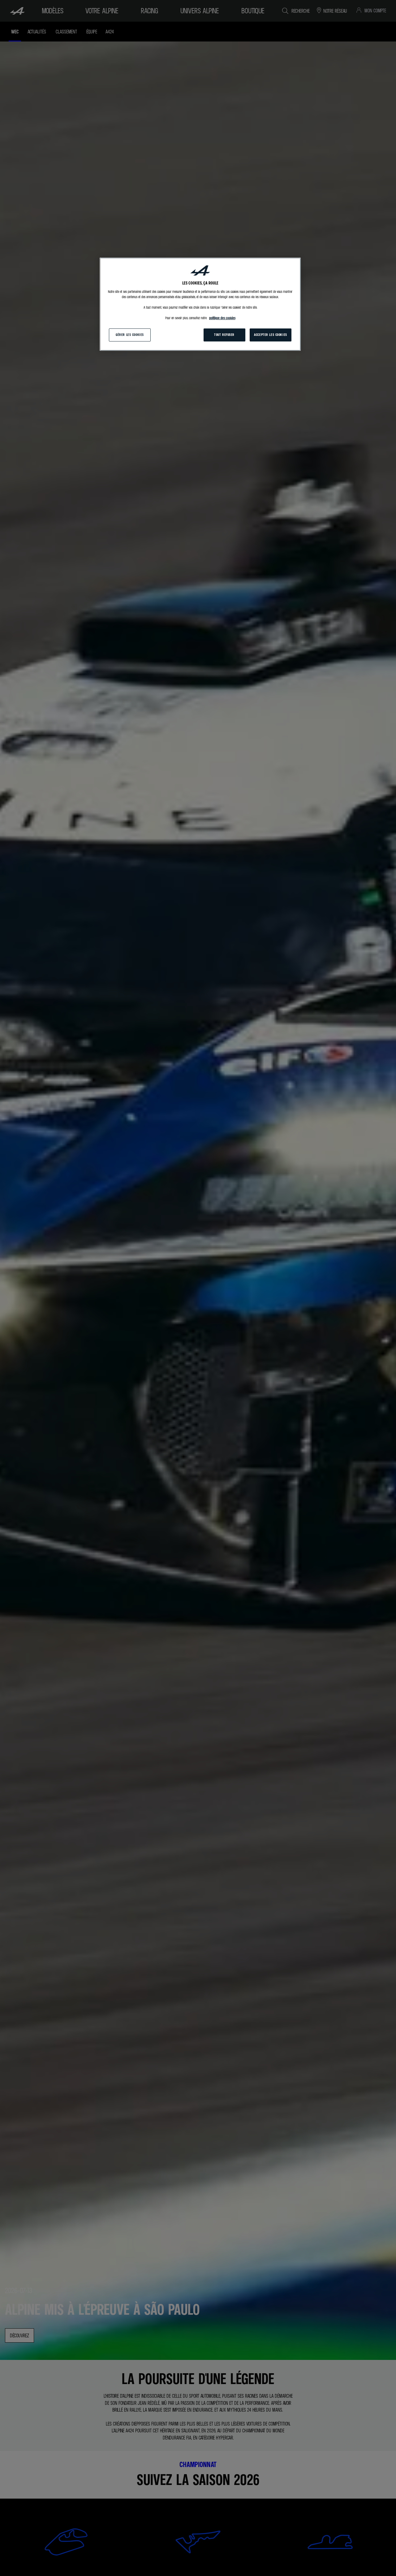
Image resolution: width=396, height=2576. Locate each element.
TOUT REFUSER (224, 335)
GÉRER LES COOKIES (130, 335)
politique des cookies (222, 318)
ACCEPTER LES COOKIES (270, 335)
